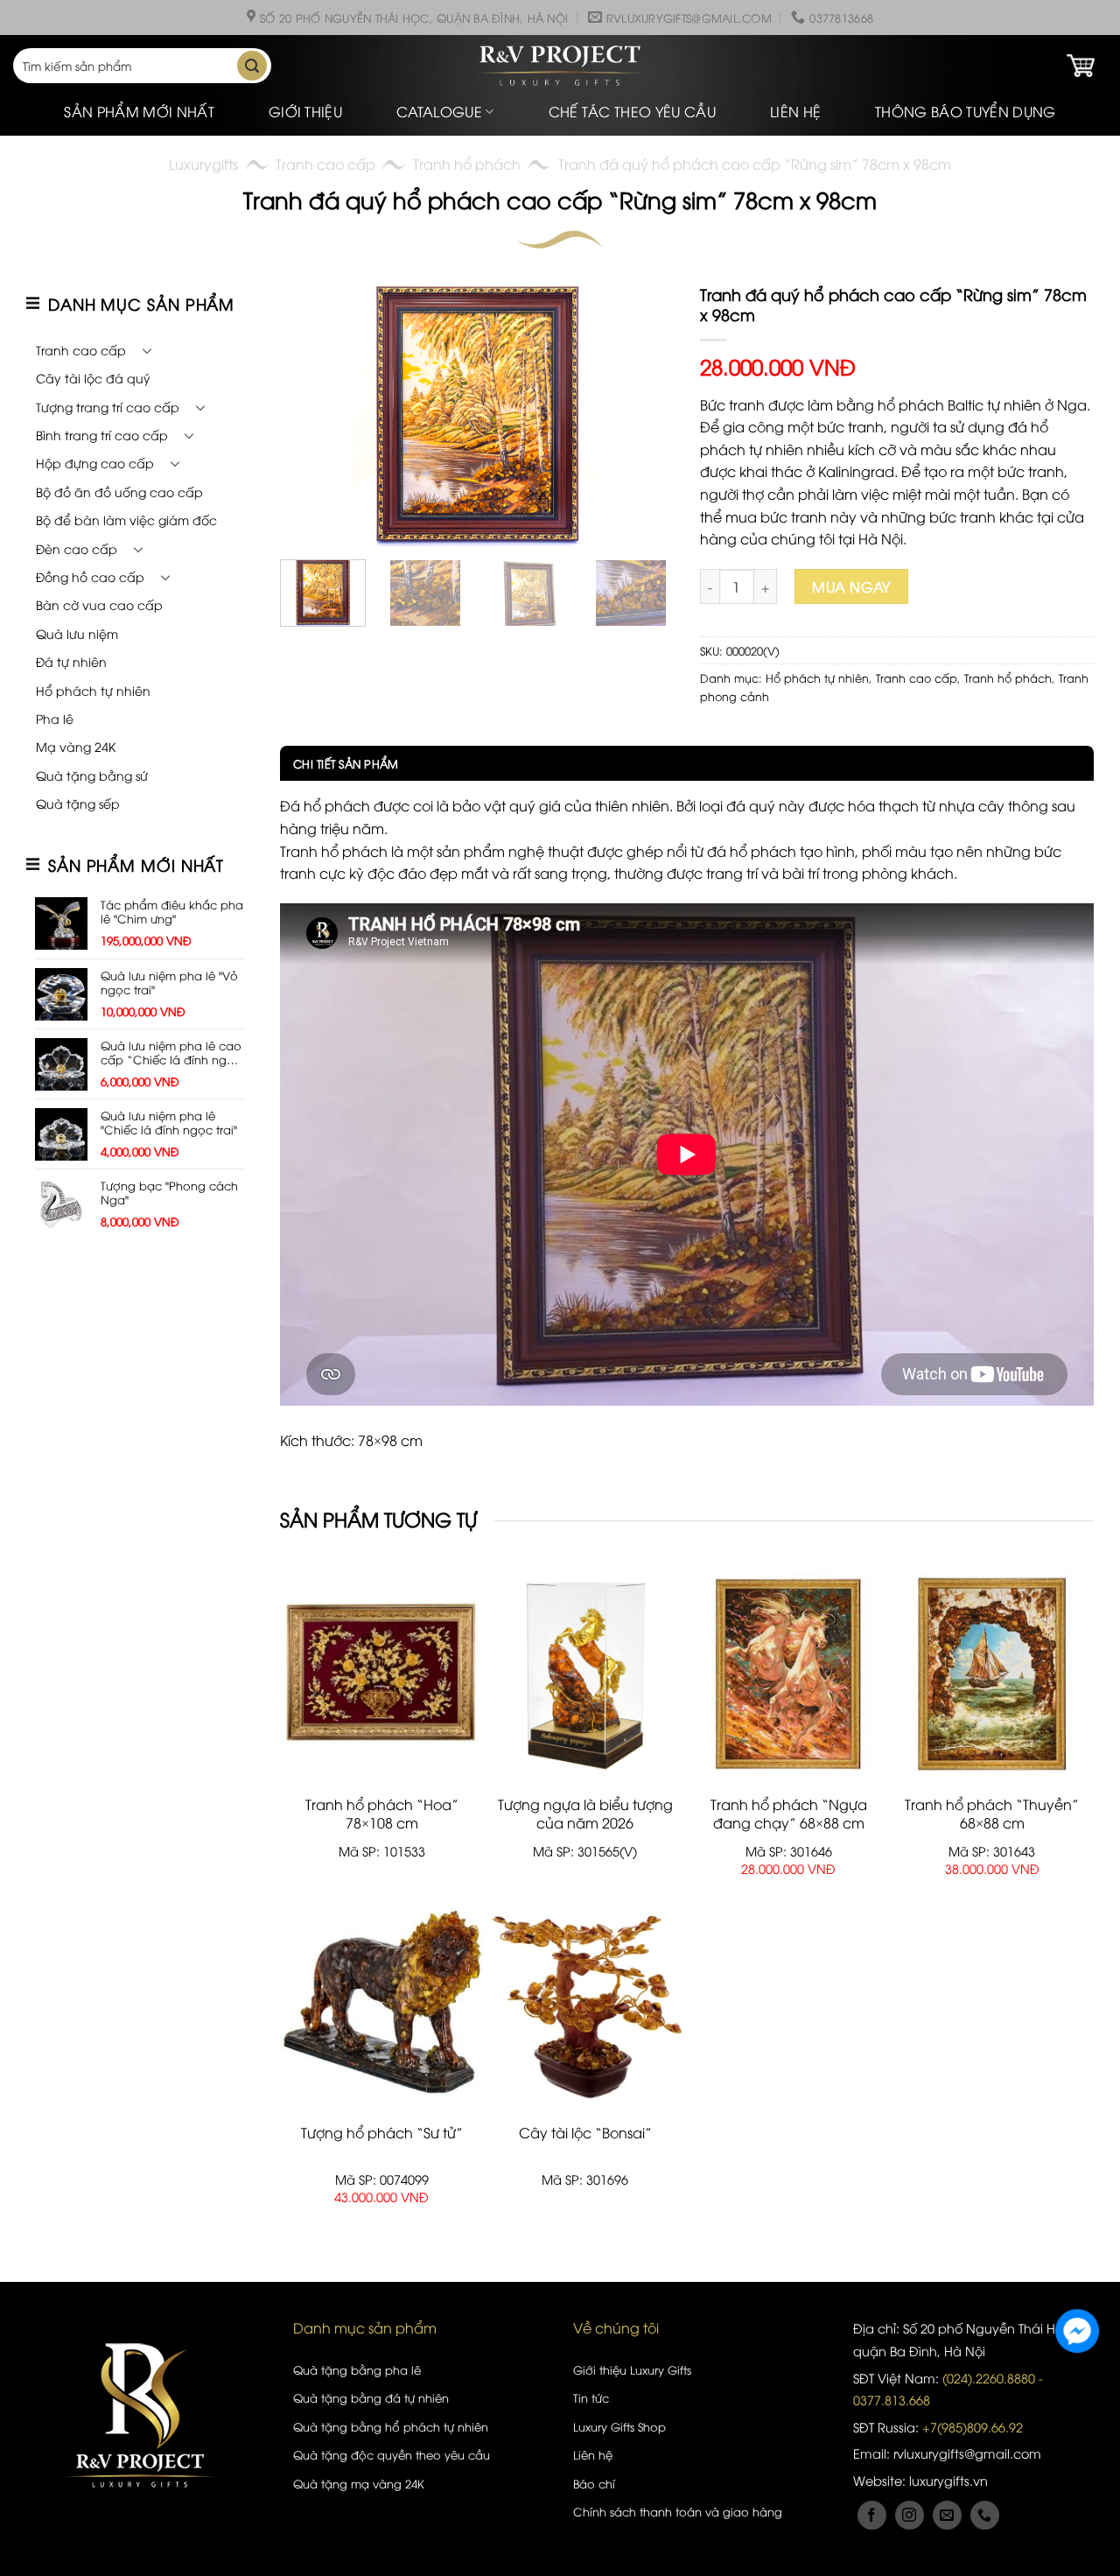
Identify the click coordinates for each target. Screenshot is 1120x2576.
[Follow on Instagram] (910, 2515)
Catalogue (439, 111)
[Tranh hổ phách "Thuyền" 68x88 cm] (993, 1674)
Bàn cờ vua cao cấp (99, 604)
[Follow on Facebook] (872, 2515)
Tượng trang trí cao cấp (108, 407)
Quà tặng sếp (78, 803)
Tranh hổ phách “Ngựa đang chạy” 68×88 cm (789, 1814)
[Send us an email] (947, 2515)
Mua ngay (851, 586)
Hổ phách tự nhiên (93, 690)
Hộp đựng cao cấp (95, 463)
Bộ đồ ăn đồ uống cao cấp (119, 491)
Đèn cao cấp (77, 548)
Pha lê (55, 718)
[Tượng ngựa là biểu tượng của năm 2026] (586, 1674)
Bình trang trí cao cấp (102, 435)
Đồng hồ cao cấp (90, 576)
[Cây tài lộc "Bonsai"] (586, 2003)
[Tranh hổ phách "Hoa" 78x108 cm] (382, 1674)
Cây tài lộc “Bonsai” (585, 2133)
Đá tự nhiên (71, 661)
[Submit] (252, 66)
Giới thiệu (305, 111)
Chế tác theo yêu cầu (632, 111)
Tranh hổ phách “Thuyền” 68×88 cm (992, 1814)
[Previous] (310, 415)
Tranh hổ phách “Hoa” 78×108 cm (382, 1814)
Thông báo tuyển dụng (965, 111)
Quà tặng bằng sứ (92, 775)
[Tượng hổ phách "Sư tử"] (382, 2003)
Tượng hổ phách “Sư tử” (382, 2133)
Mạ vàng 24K (76, 746)
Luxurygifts (203, 164)
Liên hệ (795, 111)
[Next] (644, 415)
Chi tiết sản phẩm (346, 763)
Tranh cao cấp (325, 164)
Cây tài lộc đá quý (93, 378)
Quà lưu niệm (77, 633)
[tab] (339, 763)
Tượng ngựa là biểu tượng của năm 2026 (585, 1814)
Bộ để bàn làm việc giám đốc (126, 519)
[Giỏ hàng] (1081, 66)
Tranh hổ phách (467, 164)
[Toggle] (147, 350)
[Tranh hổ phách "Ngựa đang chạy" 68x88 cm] (789, 1674)
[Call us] (985, 2515)
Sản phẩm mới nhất (139, 111)
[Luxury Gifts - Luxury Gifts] (560, 66)
